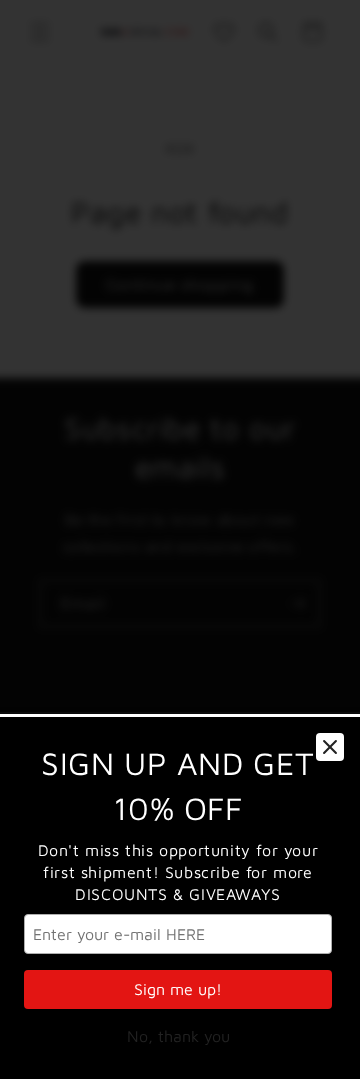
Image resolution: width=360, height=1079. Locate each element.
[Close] (330, 747)
